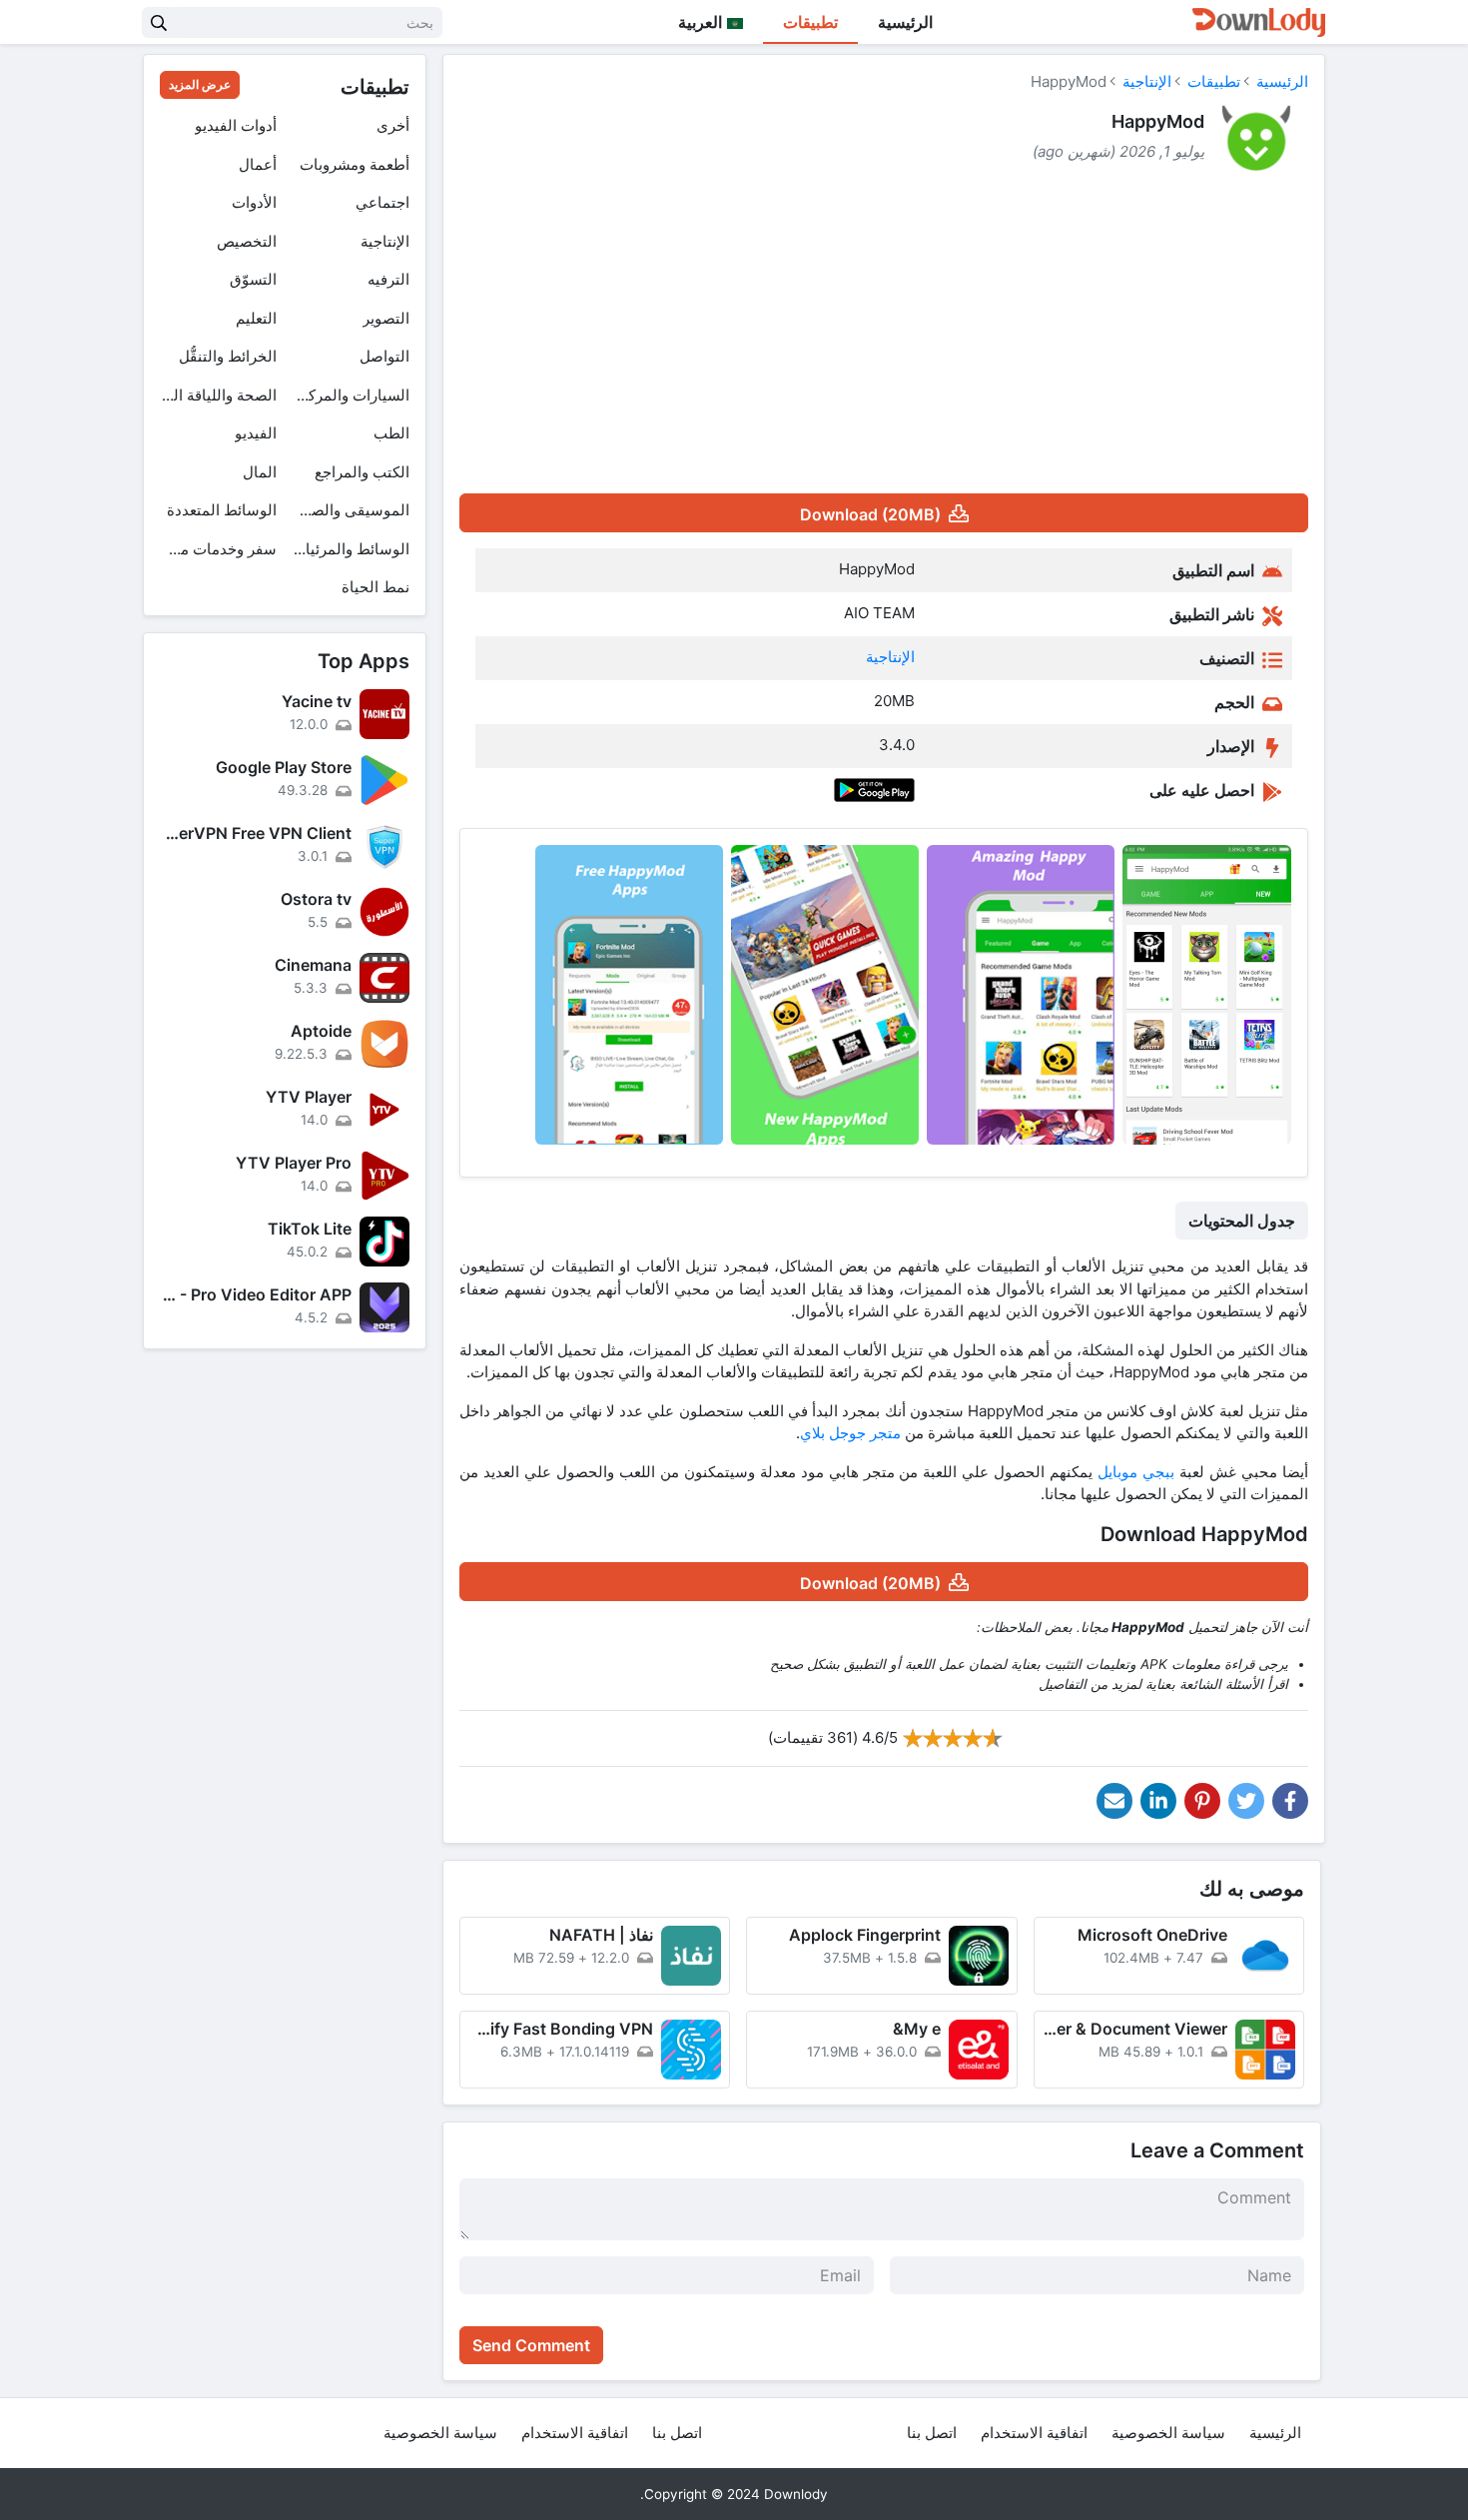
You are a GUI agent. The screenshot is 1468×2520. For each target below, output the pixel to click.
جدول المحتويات (1242, 1221)
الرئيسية (905, 22)
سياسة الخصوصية (1168, 2433)
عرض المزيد (200, 84)
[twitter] (1246, 1801)
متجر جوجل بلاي (850, 1433)
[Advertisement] (884, 338)
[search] (159, 22)
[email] (1114, 1801)
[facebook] (1290, 1801)
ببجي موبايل (1136, 1472)
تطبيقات (810, 22)
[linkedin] (1158, 1801)
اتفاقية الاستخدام (1034, 2433)
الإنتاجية (1147, 81)
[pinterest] (1202, 1801)
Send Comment (531, 2345)
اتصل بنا (932, 2433)
